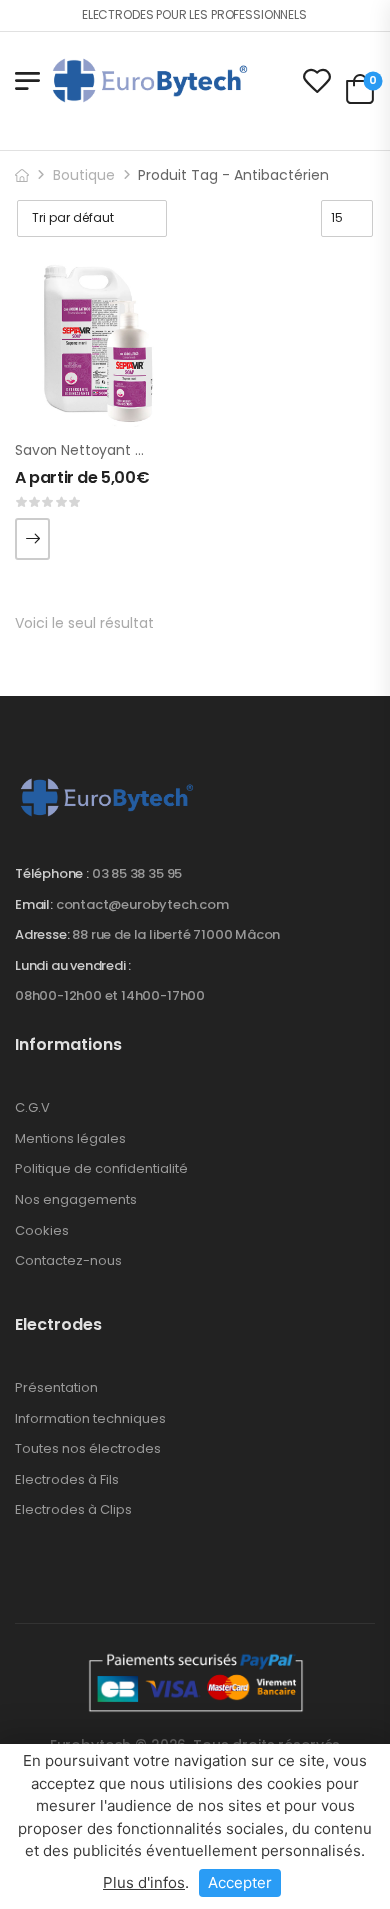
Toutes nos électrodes (88, 1448)
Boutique (84, 175)
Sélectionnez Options (32, 539)
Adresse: (42, 934)
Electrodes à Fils (67, 1479)
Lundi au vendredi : (73, 966)
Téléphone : (52, 873)
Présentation (56, 1387)
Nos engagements (76, 1199)
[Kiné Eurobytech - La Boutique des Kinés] (150, 80)
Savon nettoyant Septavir (103, 450)
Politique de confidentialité (101, 1168)
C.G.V (32, 1107)
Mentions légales (70, 1138)
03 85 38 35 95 (137, 873)
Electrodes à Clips (73, 1509)
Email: (34, 904)
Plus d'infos (144, 1882)
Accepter (240, 1882)
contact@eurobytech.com (142, 904)
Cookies (42, 1230)
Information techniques (90, 1418)
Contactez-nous (68, 1260)
